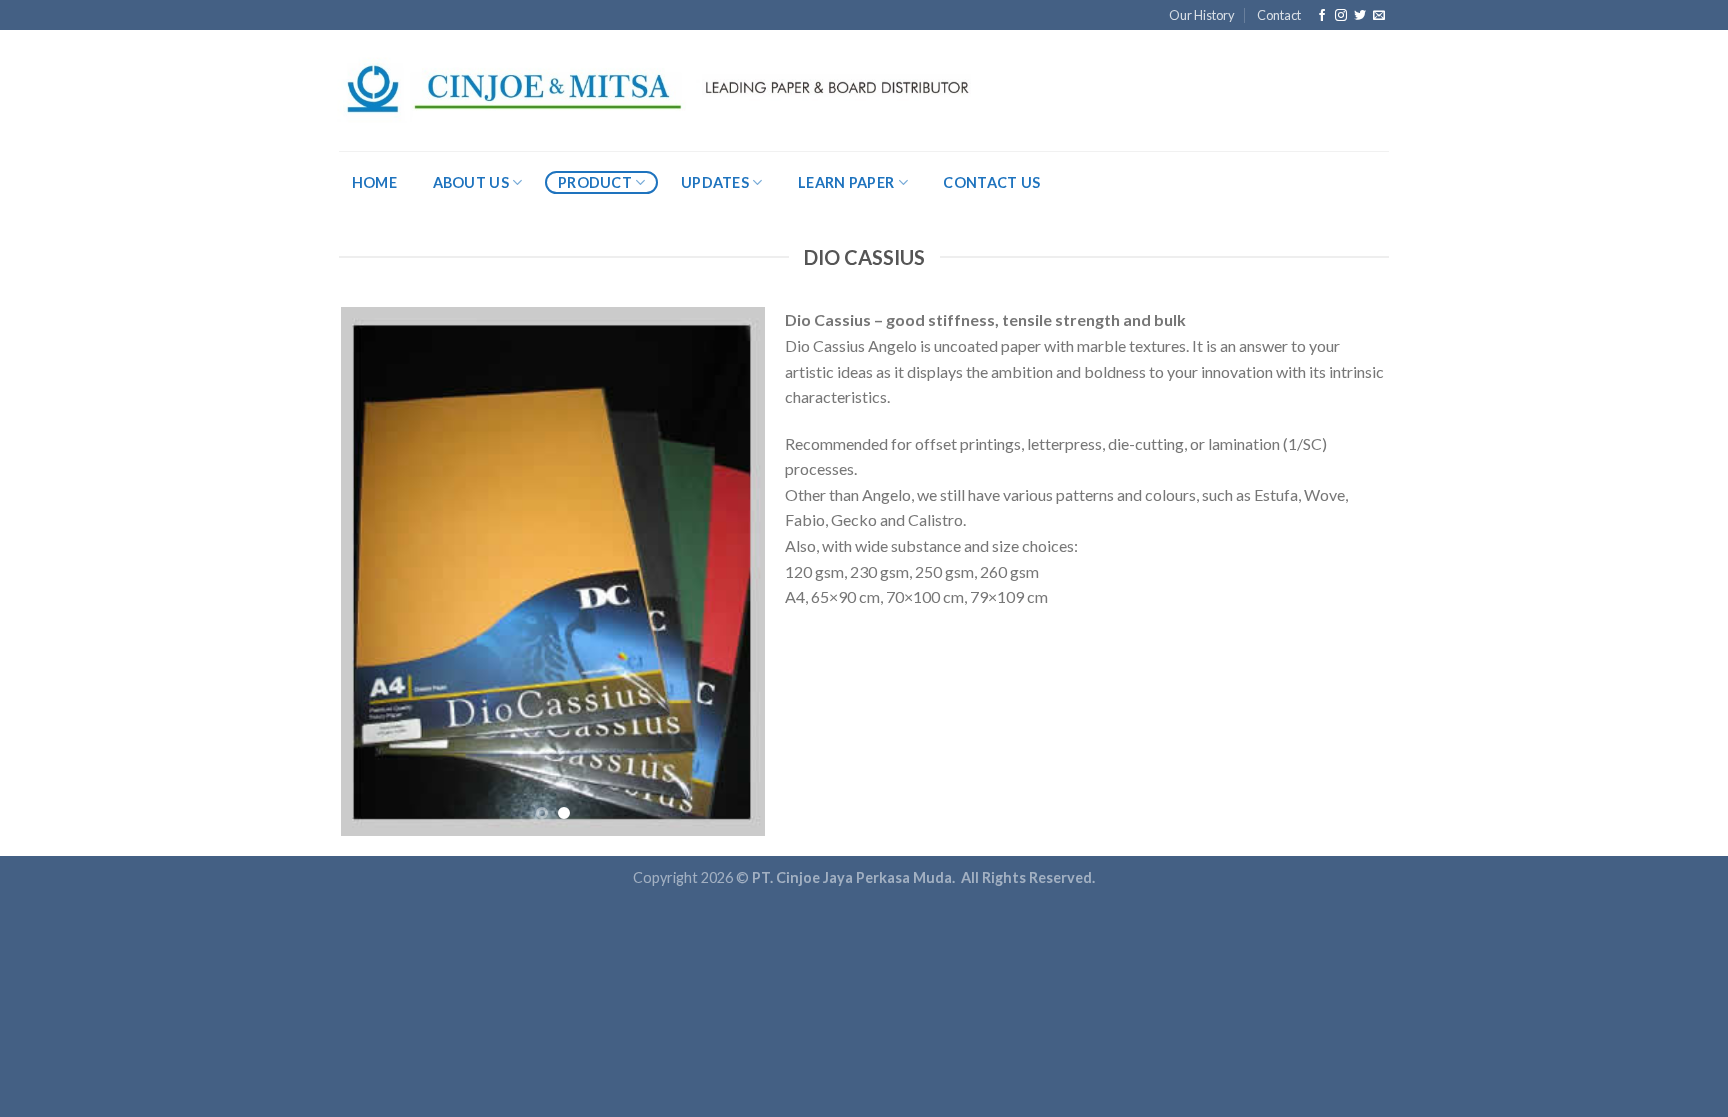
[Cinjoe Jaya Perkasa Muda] (656, 90)
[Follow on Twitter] (1360, 16)
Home (374, 182)
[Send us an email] (1379, 16)
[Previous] (375, 572)
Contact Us (991, 182)
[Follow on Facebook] (1322, 16)
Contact (1279, 15)
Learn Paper (846, 182)
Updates (715, 182)
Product (595, 182)
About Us (471, 182)
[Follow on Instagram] (1341, 16)
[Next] (732, 572)
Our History (1202, 15)
